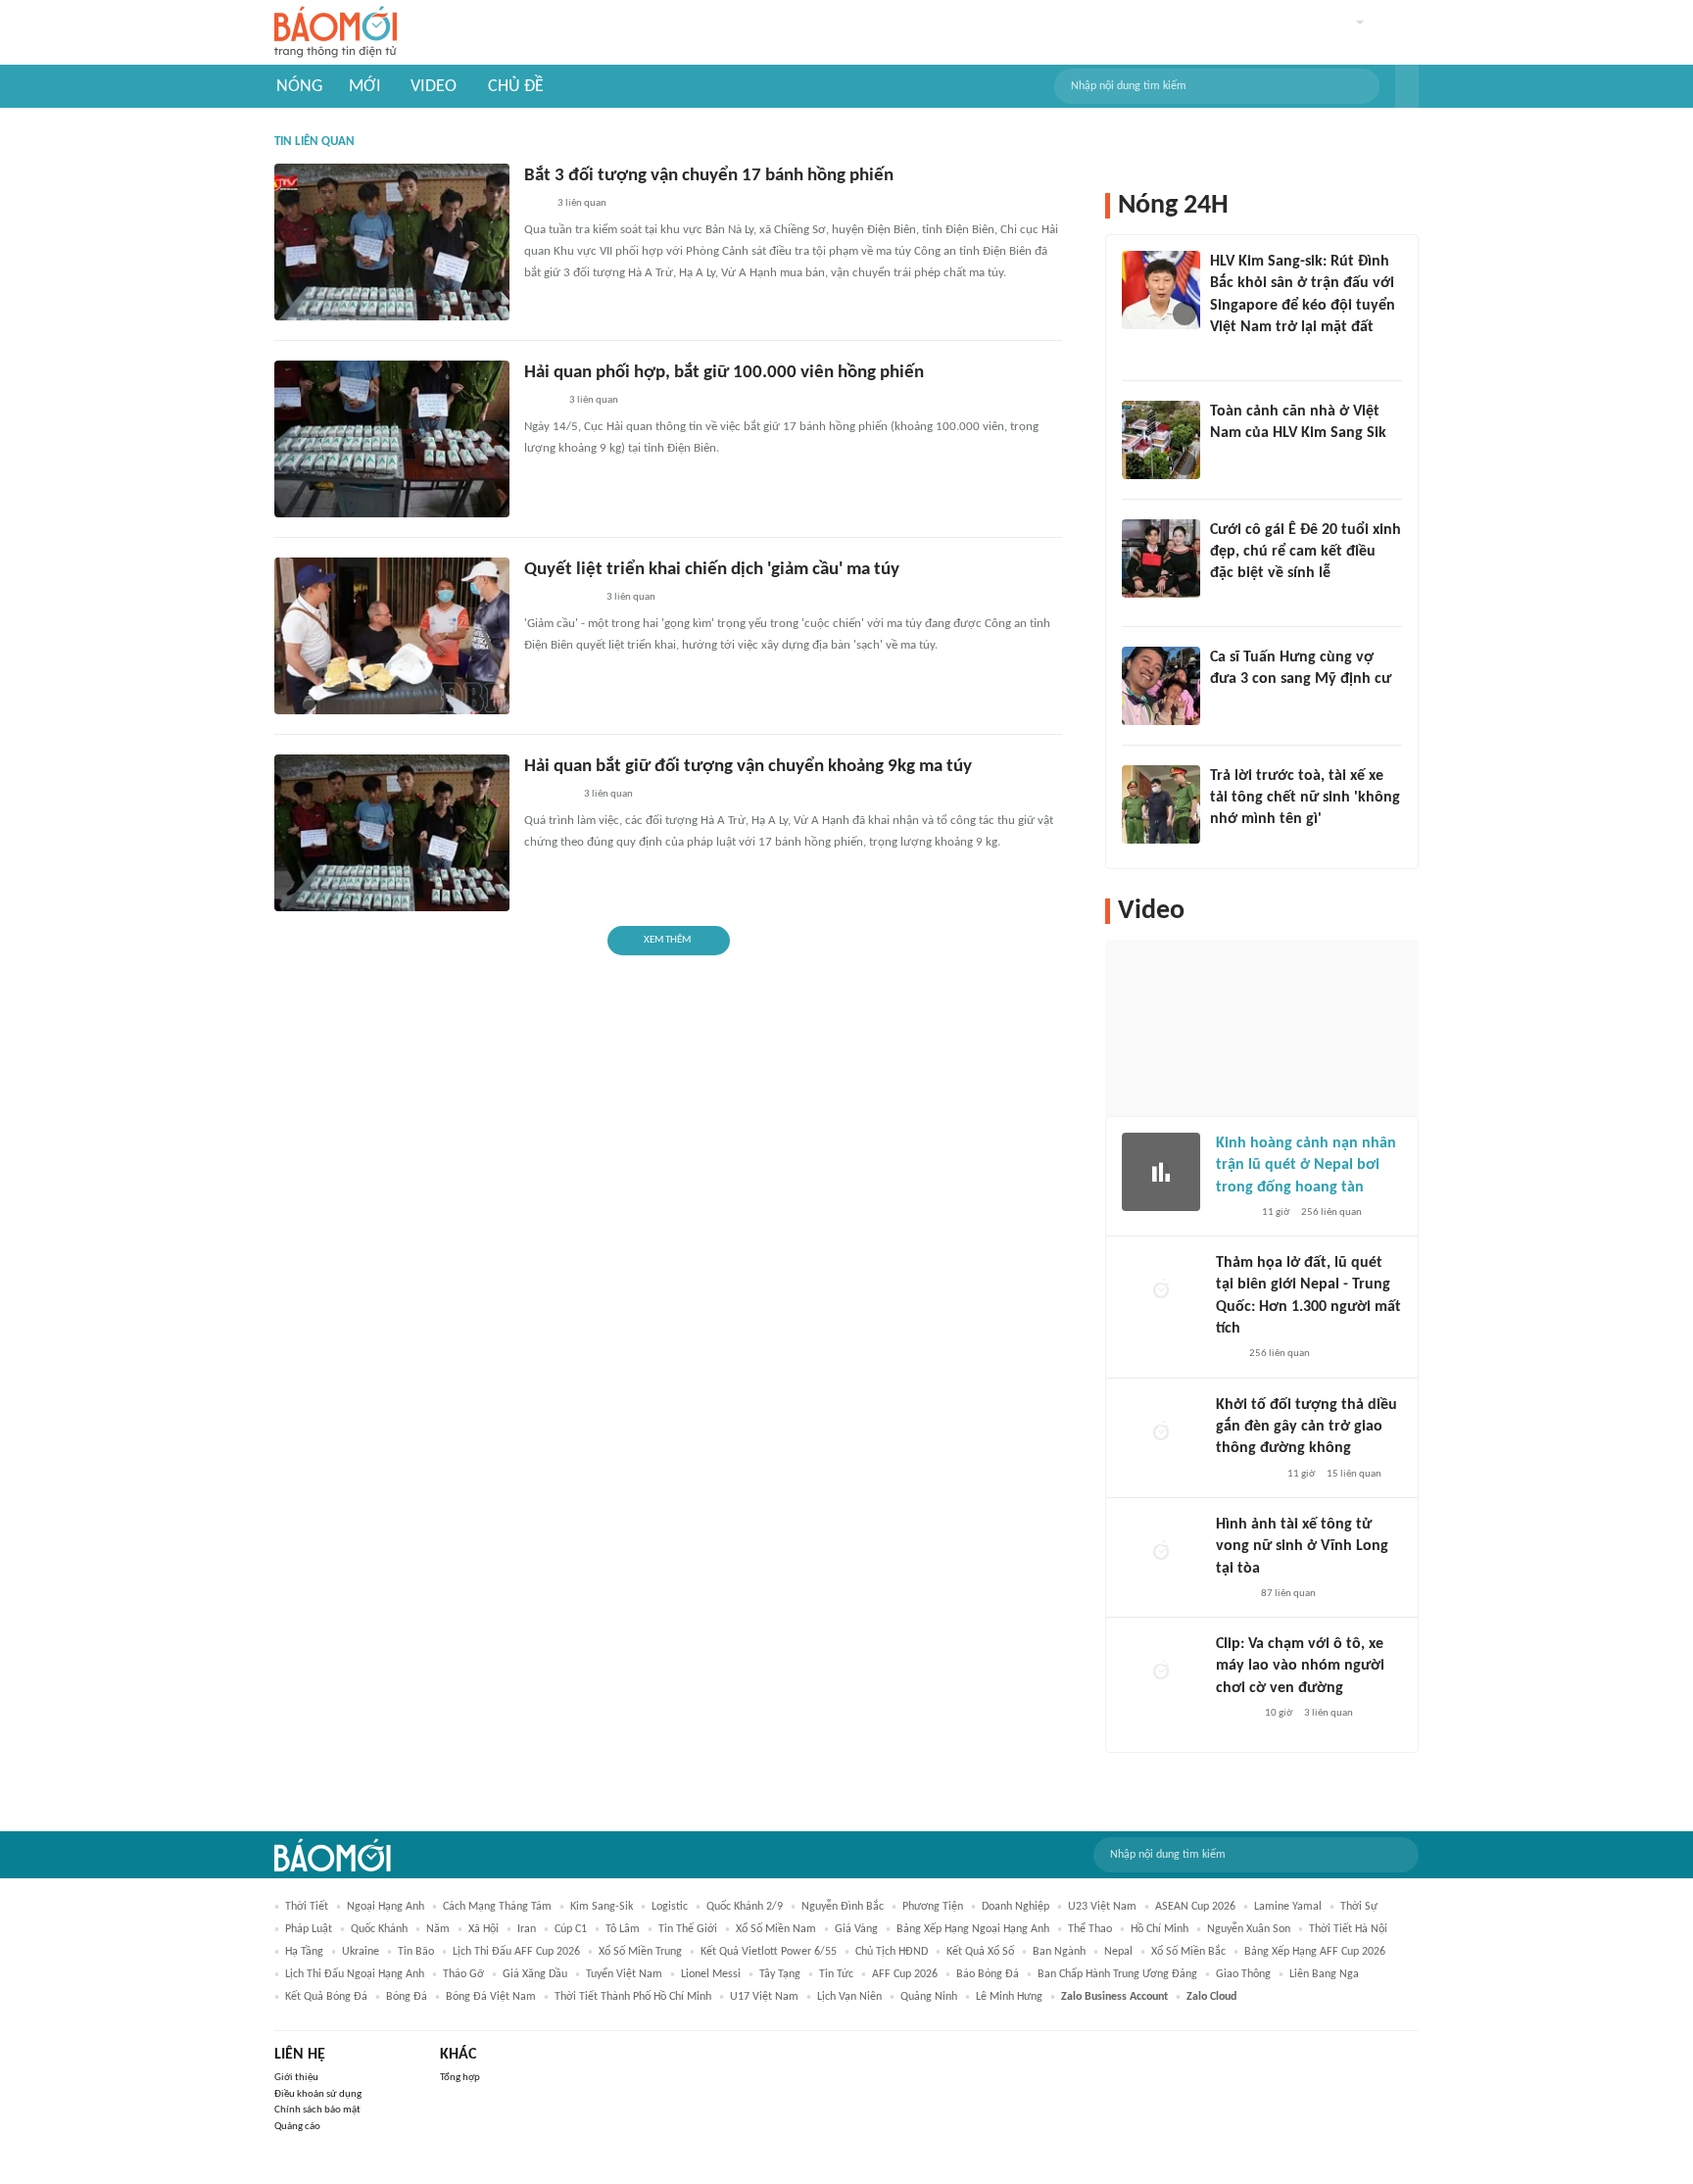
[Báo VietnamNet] (1227, 600)
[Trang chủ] (336, 33)
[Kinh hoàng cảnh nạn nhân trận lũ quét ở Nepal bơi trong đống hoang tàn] (1161, 1172)
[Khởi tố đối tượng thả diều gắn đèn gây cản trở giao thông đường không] (1161, 1433)
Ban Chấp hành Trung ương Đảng (1117, 1974)
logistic (670, 1907)
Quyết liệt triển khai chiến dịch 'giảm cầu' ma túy (712, 570)
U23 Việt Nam (1102, 1907)
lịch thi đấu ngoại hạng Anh (355, 1974)
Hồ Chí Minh (1160, 1929)
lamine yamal (1288, 1907)
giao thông (1243, 1974)
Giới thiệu (296, 2078)
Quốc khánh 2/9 (745, 1907)
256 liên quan (1331, 1213)
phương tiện (933, 1907)
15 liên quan (1354, 1474)
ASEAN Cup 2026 (1195, 1907)
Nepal (1118, 1952)
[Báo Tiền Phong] (1229, 354)
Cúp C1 (571, 1929)
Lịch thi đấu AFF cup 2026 (516, 1952)
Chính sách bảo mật (317, 2110)
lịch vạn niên (849, 1997)
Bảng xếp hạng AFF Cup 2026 (1315, 1952)
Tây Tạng (780, 1974)
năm (438, 1929)
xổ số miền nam (776, 1929)
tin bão (416, 1952)
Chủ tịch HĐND (892, 1952)
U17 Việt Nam (764, 1997)
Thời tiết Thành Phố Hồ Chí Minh (633, 1997)
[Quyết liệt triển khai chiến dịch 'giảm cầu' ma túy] (392, 636)
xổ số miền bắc (1188, 1952)
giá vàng (856, 1929)
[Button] (1407, 86)
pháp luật (309, 1929)
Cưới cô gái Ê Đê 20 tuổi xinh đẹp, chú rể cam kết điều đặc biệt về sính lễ (1306, 552)
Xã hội (484, 1929)
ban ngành (1059, 1952)
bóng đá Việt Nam (491, 1997)
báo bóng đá (988, 1974)
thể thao (1090, 1929)
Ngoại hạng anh (386, 1907)
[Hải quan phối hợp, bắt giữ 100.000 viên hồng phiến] (392, 439)
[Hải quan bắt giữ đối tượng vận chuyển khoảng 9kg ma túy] (392, 833)
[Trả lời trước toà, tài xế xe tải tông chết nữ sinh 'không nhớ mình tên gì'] (1161, 804)
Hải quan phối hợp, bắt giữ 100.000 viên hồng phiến (724, 373)
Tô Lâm (623, 1929)
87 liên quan (1288, 1594)
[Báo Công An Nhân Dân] (1240, 846)
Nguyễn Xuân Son (1249, 1929)
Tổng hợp (460, 2078)
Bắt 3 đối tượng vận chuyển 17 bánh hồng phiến (709, 176)
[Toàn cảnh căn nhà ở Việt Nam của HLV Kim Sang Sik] (1161, 440)
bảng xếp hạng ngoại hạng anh (973, 1929)
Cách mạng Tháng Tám (497, 1907)
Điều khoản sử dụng (318, 2094)
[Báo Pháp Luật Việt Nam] (541, 402)
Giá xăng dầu (535, 1974)
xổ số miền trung (640, 1952)
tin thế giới (688, 1929)
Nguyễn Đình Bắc (843, 1907)
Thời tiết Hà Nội (1348, 1929)
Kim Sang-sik (602, 1907)
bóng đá (407, 1997)
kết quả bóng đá (326, 1997)
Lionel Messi (711, 1974)
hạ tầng (304, 1952)
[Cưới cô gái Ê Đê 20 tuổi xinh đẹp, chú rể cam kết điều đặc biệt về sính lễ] (1161, 558)
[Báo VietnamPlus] (548, 796)
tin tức (836, 1974)
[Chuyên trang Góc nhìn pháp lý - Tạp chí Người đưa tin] (1223, 459)
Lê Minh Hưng (1009, 1997)
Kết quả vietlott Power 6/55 (769, 1952)
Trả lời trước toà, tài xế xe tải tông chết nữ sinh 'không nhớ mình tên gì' (1305, 798)
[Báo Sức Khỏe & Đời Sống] (1233, 1213)
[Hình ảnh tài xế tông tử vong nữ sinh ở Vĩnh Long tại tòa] (1161, 1553)
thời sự (1359, 1907)
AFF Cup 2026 (905, 1974)
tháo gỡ (463, 1974)
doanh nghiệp (1016, 1907)
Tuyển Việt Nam (624, 1974)
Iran (527, 1929)
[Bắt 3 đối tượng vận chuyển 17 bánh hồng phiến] (392, 242)
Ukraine (361, 1952)
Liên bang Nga (1324, 1974)
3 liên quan (582, 203)
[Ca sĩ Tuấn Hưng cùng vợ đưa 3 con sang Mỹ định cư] (1161, 686)
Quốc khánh (379, 1929)
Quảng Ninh (929, 1997)
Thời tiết (307, 1907)
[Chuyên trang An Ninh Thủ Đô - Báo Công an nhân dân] (535, 205)
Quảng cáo (297, 2127)
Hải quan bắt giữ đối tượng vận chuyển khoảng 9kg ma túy (748, 767)
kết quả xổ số (980, 1952)
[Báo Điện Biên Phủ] (559, 599)
